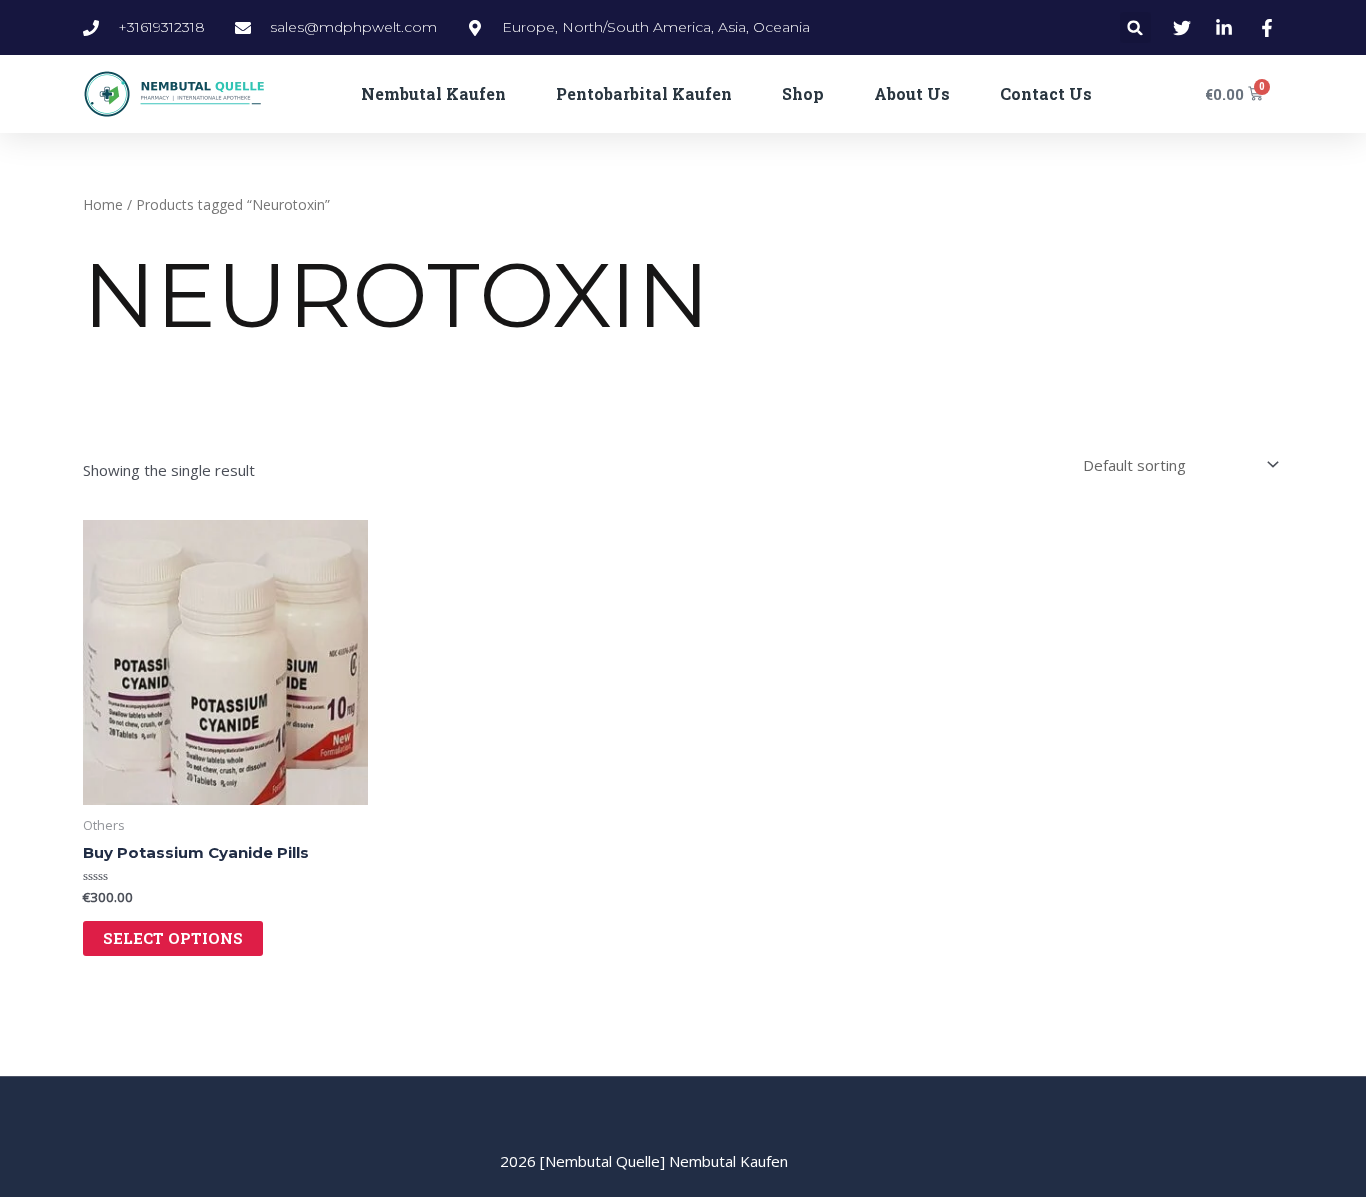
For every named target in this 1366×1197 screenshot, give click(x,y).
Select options (173, 938)
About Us (912, 93)
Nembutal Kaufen (433, 93)
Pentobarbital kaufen (644, 93)
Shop (803, 93)
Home (103, 204)
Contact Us (1046, 93)
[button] (1135, 27)
